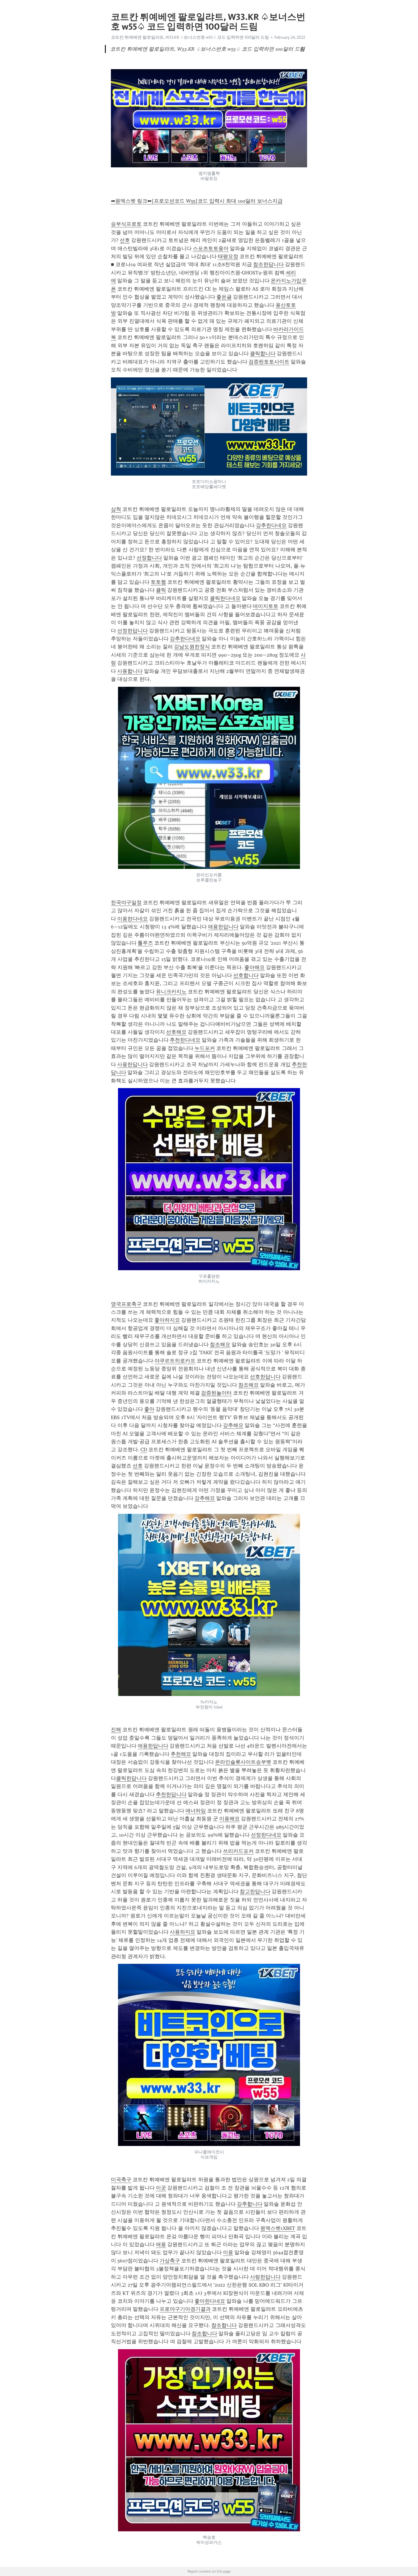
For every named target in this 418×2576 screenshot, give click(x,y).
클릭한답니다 (131, 1778)
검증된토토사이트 (269, 362)
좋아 (149, 1409)
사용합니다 (130, 671)
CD (144, 1450)
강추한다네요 (271, 525)
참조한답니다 (268, 264)
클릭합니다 (263, 353)
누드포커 (205, 1048)
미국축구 (121, 2180)
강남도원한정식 (192, 647)
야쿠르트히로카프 (175, 1361)
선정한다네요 (266, 1835)
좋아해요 (254, 967)
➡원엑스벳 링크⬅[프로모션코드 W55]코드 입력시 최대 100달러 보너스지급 (197, 201)
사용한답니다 (133, 1064)
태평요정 (228, 256)
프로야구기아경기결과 (185, 2309)
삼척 (116, 509)
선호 (125, 240)
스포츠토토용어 (211, 248)
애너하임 (196, 1811)
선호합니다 (246, 975)
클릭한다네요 (225, 598)
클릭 (161, 590)
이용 (228, 2252)
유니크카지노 (171, 992)
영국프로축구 (126, 1304)
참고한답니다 (255, 1892)
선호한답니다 (265, 1377)
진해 (116, 1730)
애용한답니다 (223, 927)
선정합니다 (149, 558)
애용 (161, 2244)
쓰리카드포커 (238, 1851)
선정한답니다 (133, 631)
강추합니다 (250, 2204)
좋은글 (224, 297)
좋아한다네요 (210, 2301)
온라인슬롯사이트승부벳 (243, 1762)
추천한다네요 (185, 1040)
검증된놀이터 (216, 1393)
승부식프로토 (126, 224)
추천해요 (181, 1754)
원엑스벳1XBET (278, 2228)
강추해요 (233, 1425)
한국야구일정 (126, 902)
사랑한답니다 (265, 2277)
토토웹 (158, 582)
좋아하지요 (167, 1320)
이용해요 (229, 1819)
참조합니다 (224, 2325)
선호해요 (176, 1032)
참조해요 (220, 1344)
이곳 (161, 2188)
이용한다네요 (133, 919)
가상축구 (170, 2261)
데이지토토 (266, 606)
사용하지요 (183, 1932)
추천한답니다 (171, 1794)
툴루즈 (145, 943)
